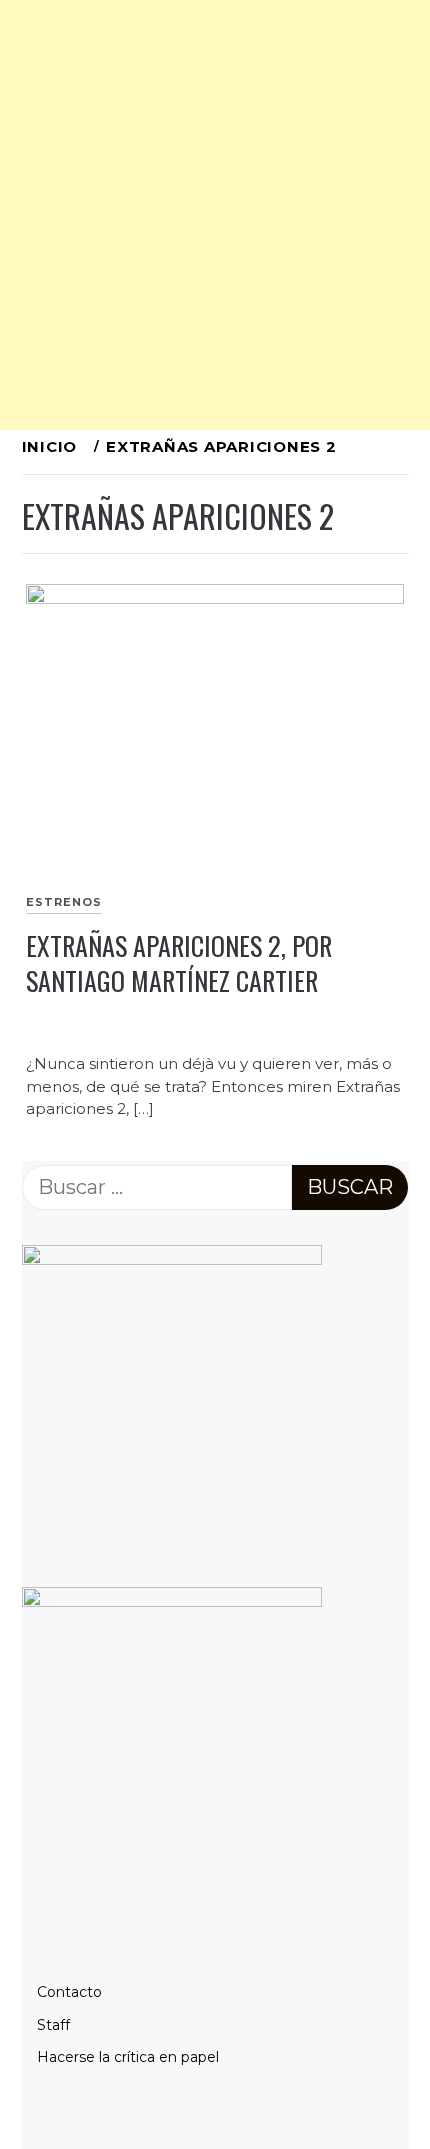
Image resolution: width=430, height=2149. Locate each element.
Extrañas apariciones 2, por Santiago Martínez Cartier (179, 963)
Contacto (69, 1992)
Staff (53, 2025)
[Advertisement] (215, 215)
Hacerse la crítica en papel (128, 2057)
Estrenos (64, 902)
